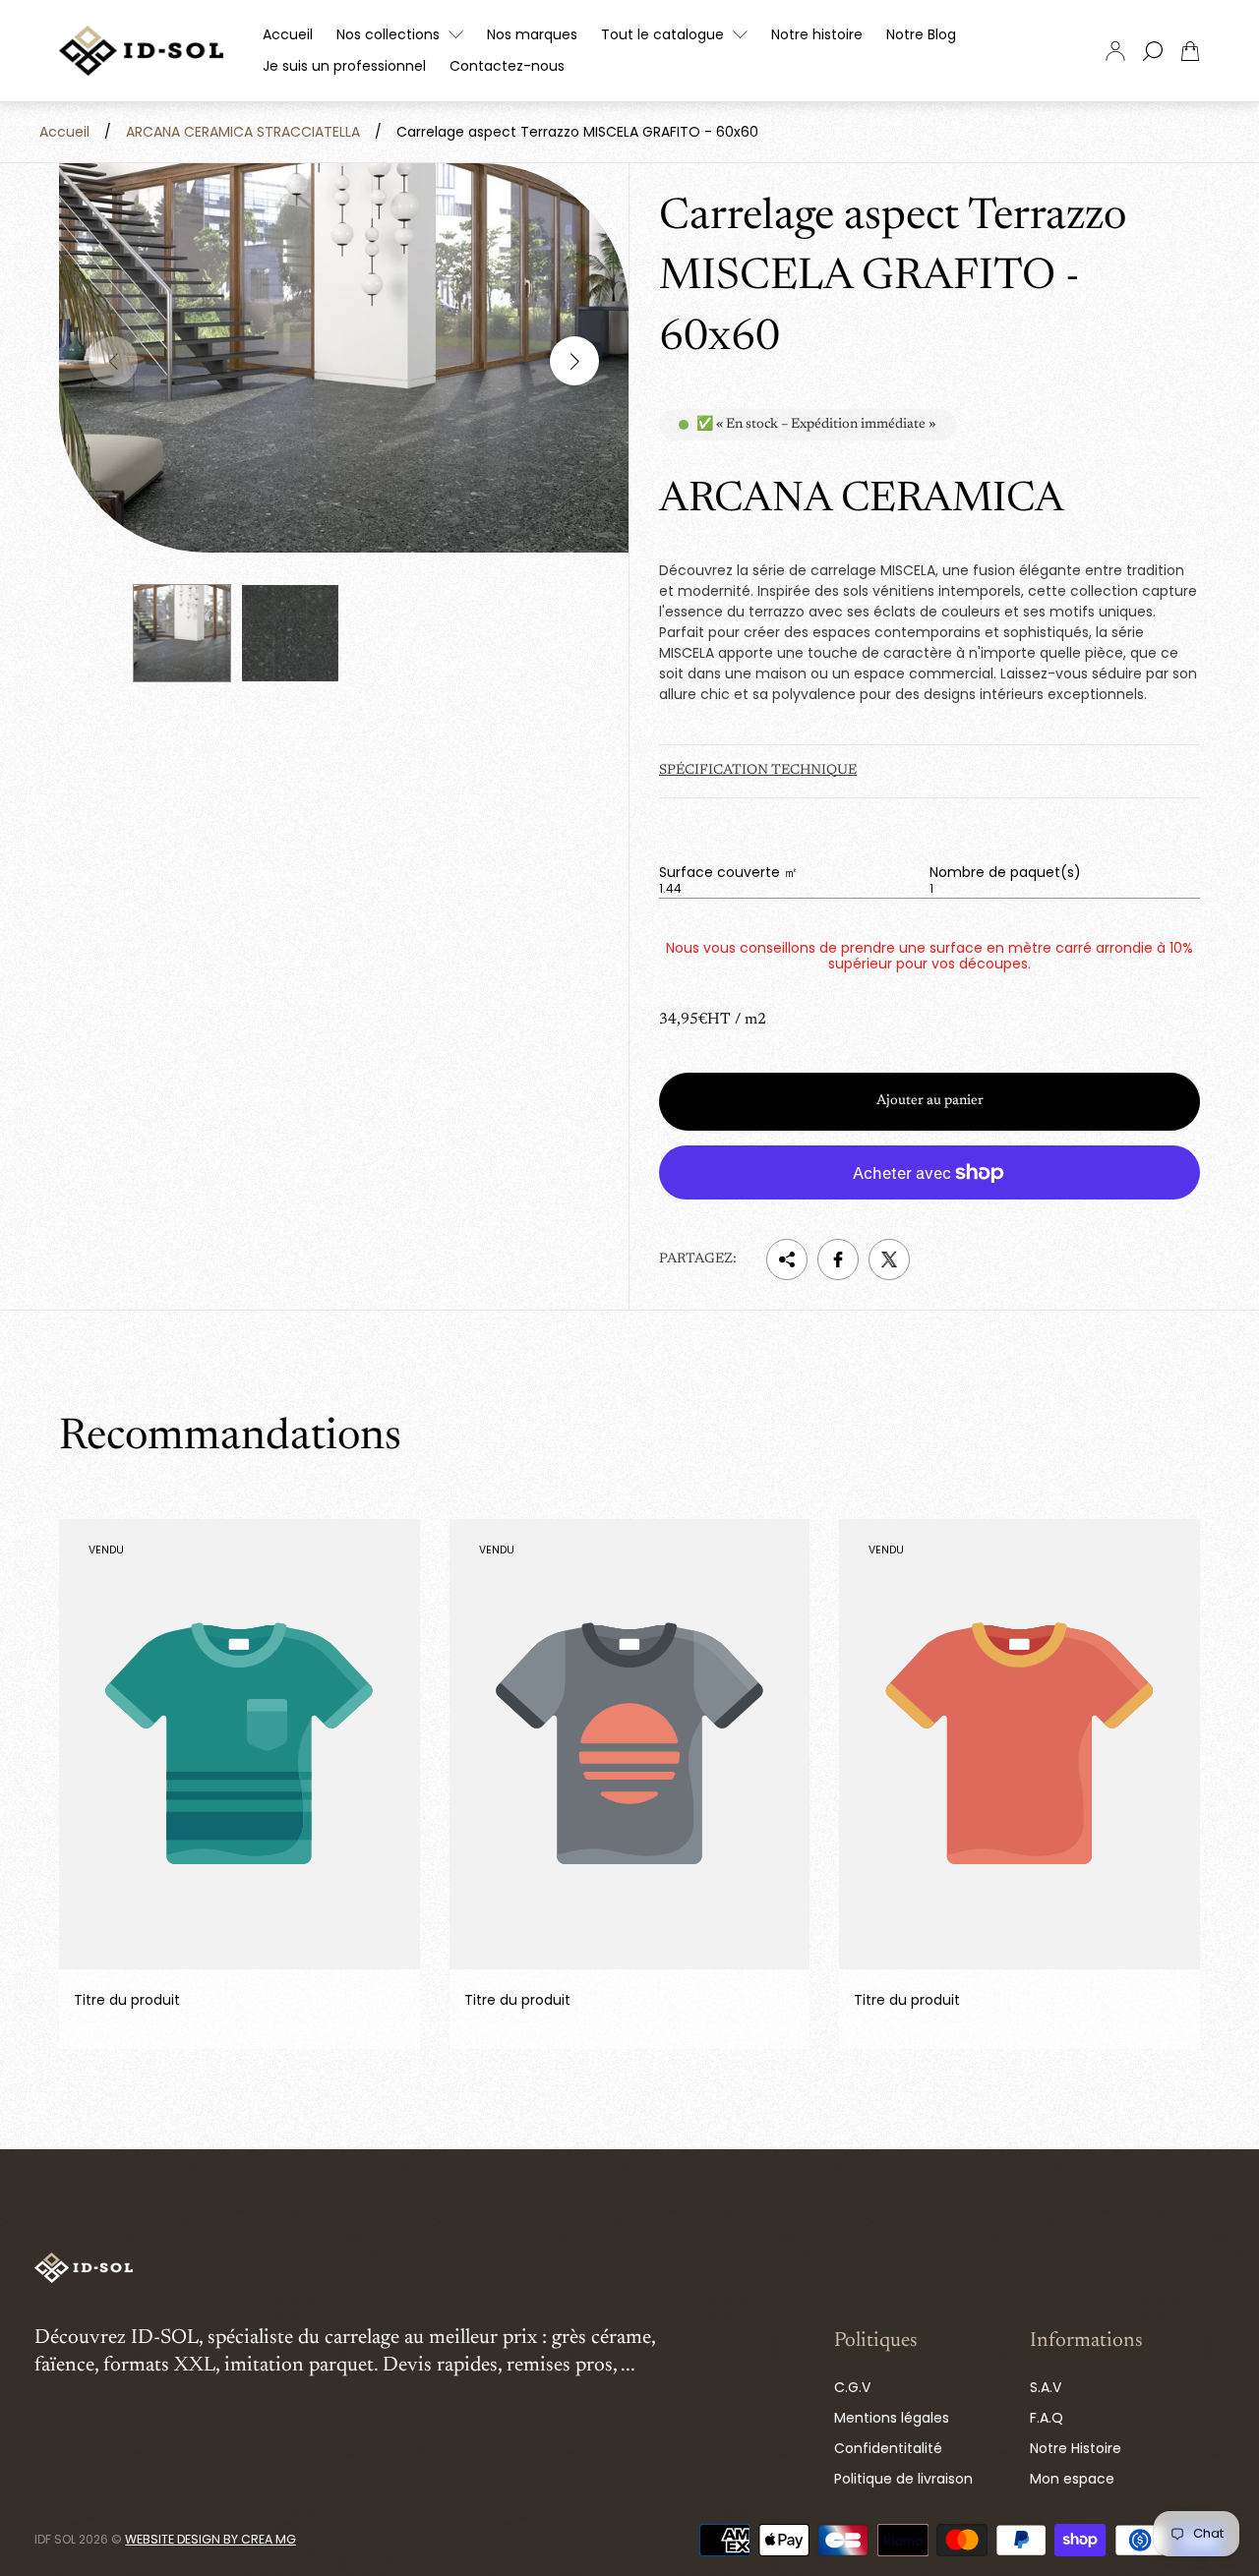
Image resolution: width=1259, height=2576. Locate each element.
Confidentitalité (888, 2448)
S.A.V (1046, 2387)
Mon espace (1072, 2479)
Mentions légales (892, 2418)
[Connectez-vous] (1115, 51)
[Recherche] (1153, 51)
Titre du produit (127, 2000)
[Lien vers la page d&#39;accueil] (84, 2269)
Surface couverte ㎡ (728, 872)
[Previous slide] (113, 361)
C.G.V (852, 2387)
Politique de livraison (903, 2479)
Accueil (64, 132)
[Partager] (787, 1259)
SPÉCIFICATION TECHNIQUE (758, 771)
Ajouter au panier (930, 1101)
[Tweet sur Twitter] (889, 1259)
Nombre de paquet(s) (1005, 872)
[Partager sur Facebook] (838, 1259)
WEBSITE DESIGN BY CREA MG (210, 2539)
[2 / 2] (290, 633)
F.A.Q (1047, 2418)
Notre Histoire (1076, 2448)
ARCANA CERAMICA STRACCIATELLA (243, 132)
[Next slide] (574, 361)
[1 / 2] (182, 633)
